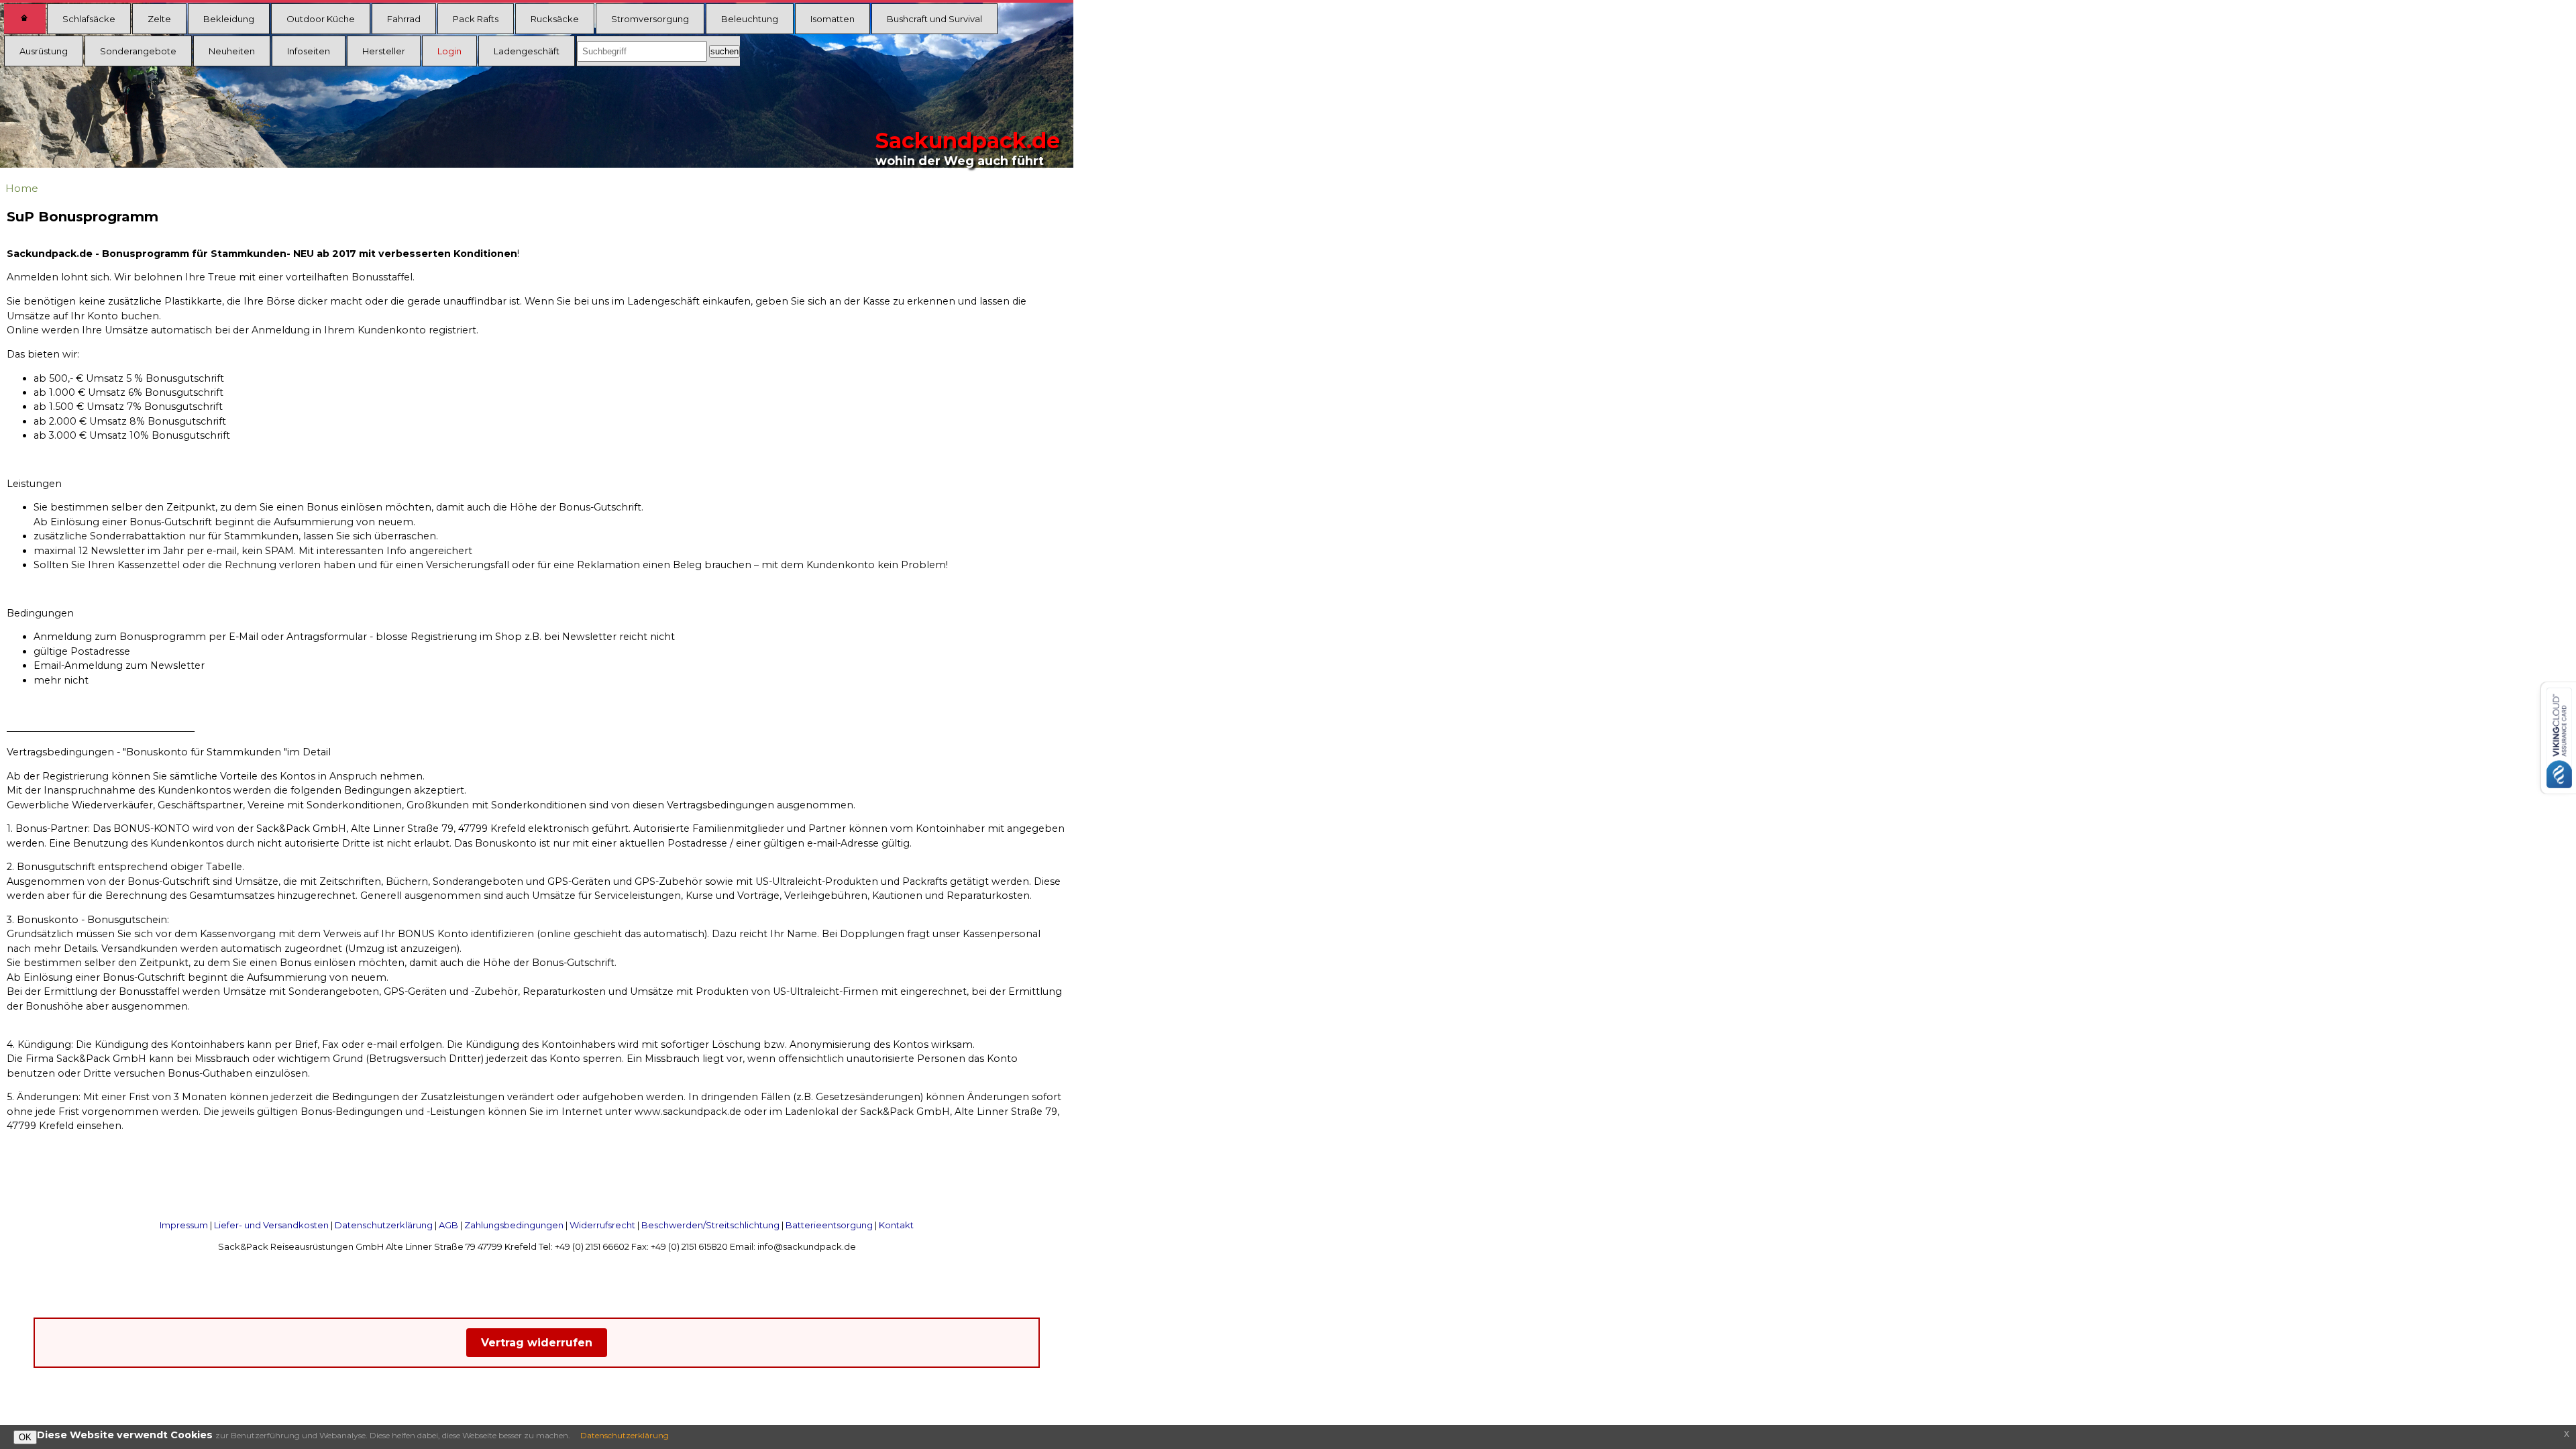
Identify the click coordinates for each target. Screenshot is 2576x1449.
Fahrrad (404, 19)
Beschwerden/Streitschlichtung (710, 1225)
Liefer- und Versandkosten (271, 1225)
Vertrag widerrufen (537, 1343)
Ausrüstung (44, 51)
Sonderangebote (138, 51)
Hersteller (384, 51)
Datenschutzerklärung (384, 1225)
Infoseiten (309, 51)
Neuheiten (232, 51)
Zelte (159, 19)
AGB (448, 1225)
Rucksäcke (555, 19)
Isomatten (833, 19)
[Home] (25, 19)
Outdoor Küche (321, 19)
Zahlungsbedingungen (514, 1225)
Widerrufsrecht (602, 1225)
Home (22, 188)
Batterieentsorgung (829, 1225)
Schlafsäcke (89, 19)
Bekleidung (229, 19)
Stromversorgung (650, 19)
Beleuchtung (750, 19)
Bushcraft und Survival (934, 19)
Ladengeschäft (527, 51)
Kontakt (896, 1225)
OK (25, 1437)
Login (449, 51)
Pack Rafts (476, 19)
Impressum (184, 1225)
